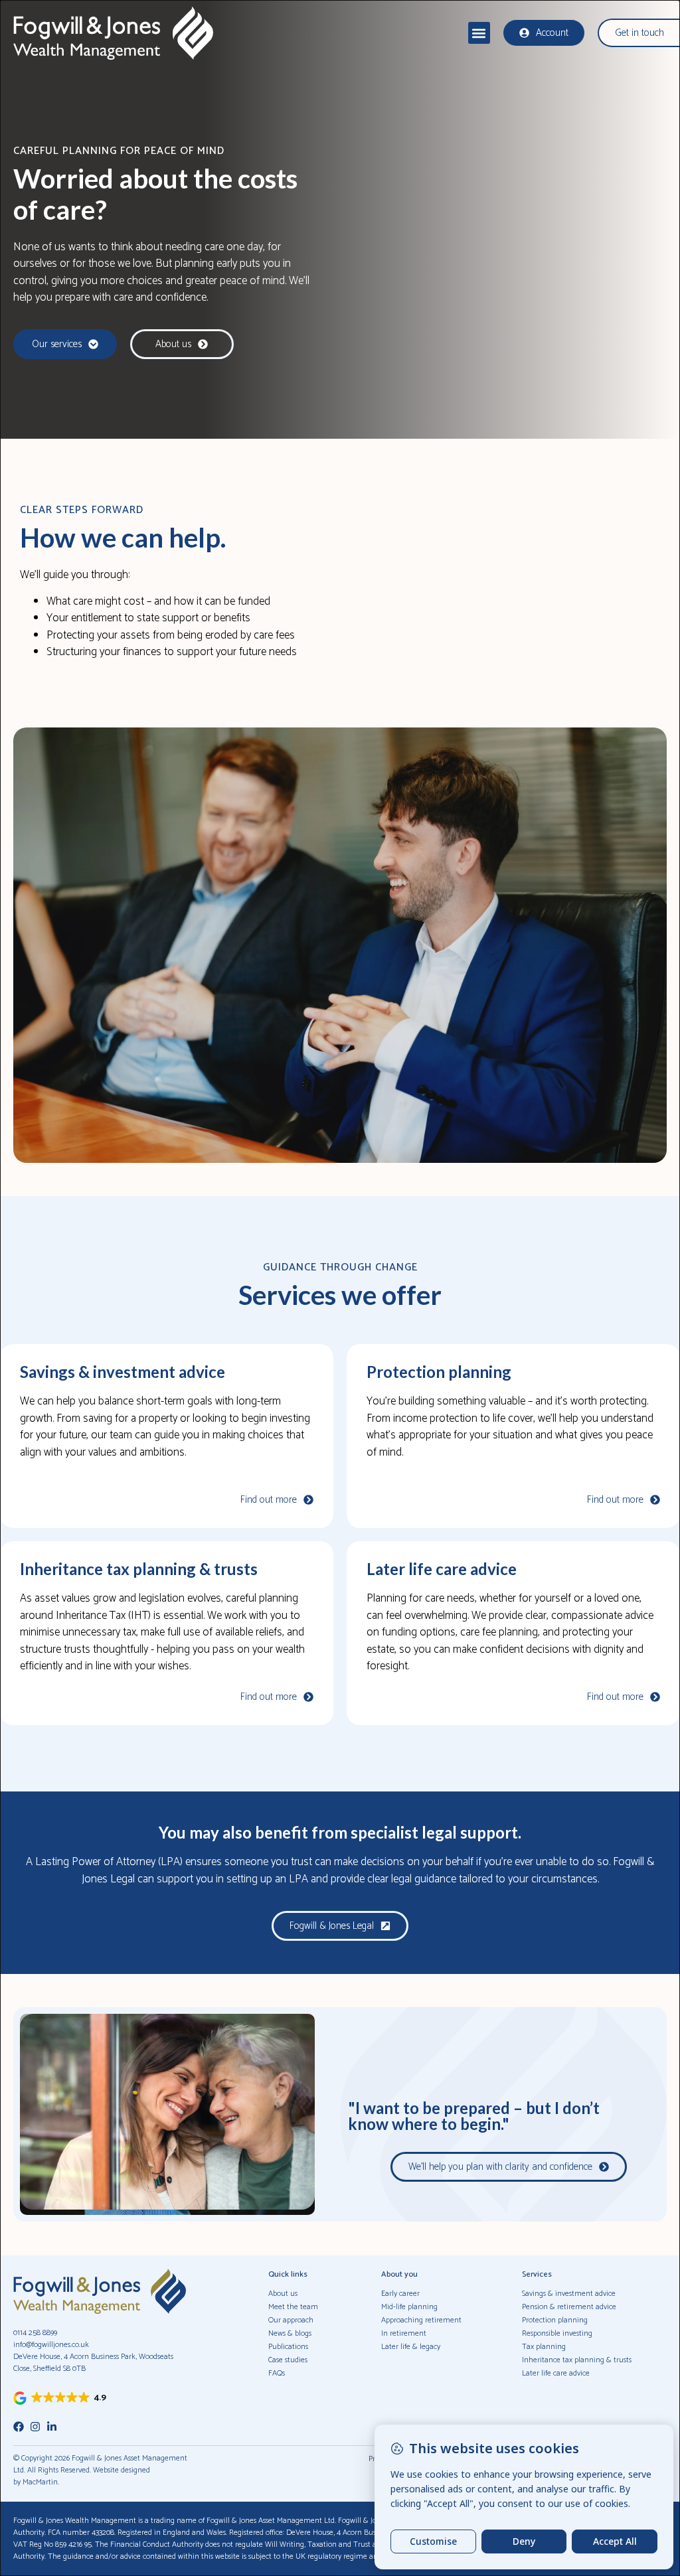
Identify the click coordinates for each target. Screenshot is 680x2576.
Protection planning (439, 1372)
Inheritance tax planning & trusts (139, 1569)
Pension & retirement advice (569, 2307)
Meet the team (293, 2307)
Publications (288, 2347)
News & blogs (290, 2333)
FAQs (277, 2373)
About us (283, 2294)
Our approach (291, 2320)
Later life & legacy (411, 2347)
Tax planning (544, 2347)
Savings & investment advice (123, 1372)
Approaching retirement (421, 2320)
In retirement (404, 2333)
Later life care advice (442, 1569)
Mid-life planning (409, 2307)
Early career (400, 2294)
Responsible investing (557, 2333)
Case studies (288, 2360)
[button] (479, 33)
